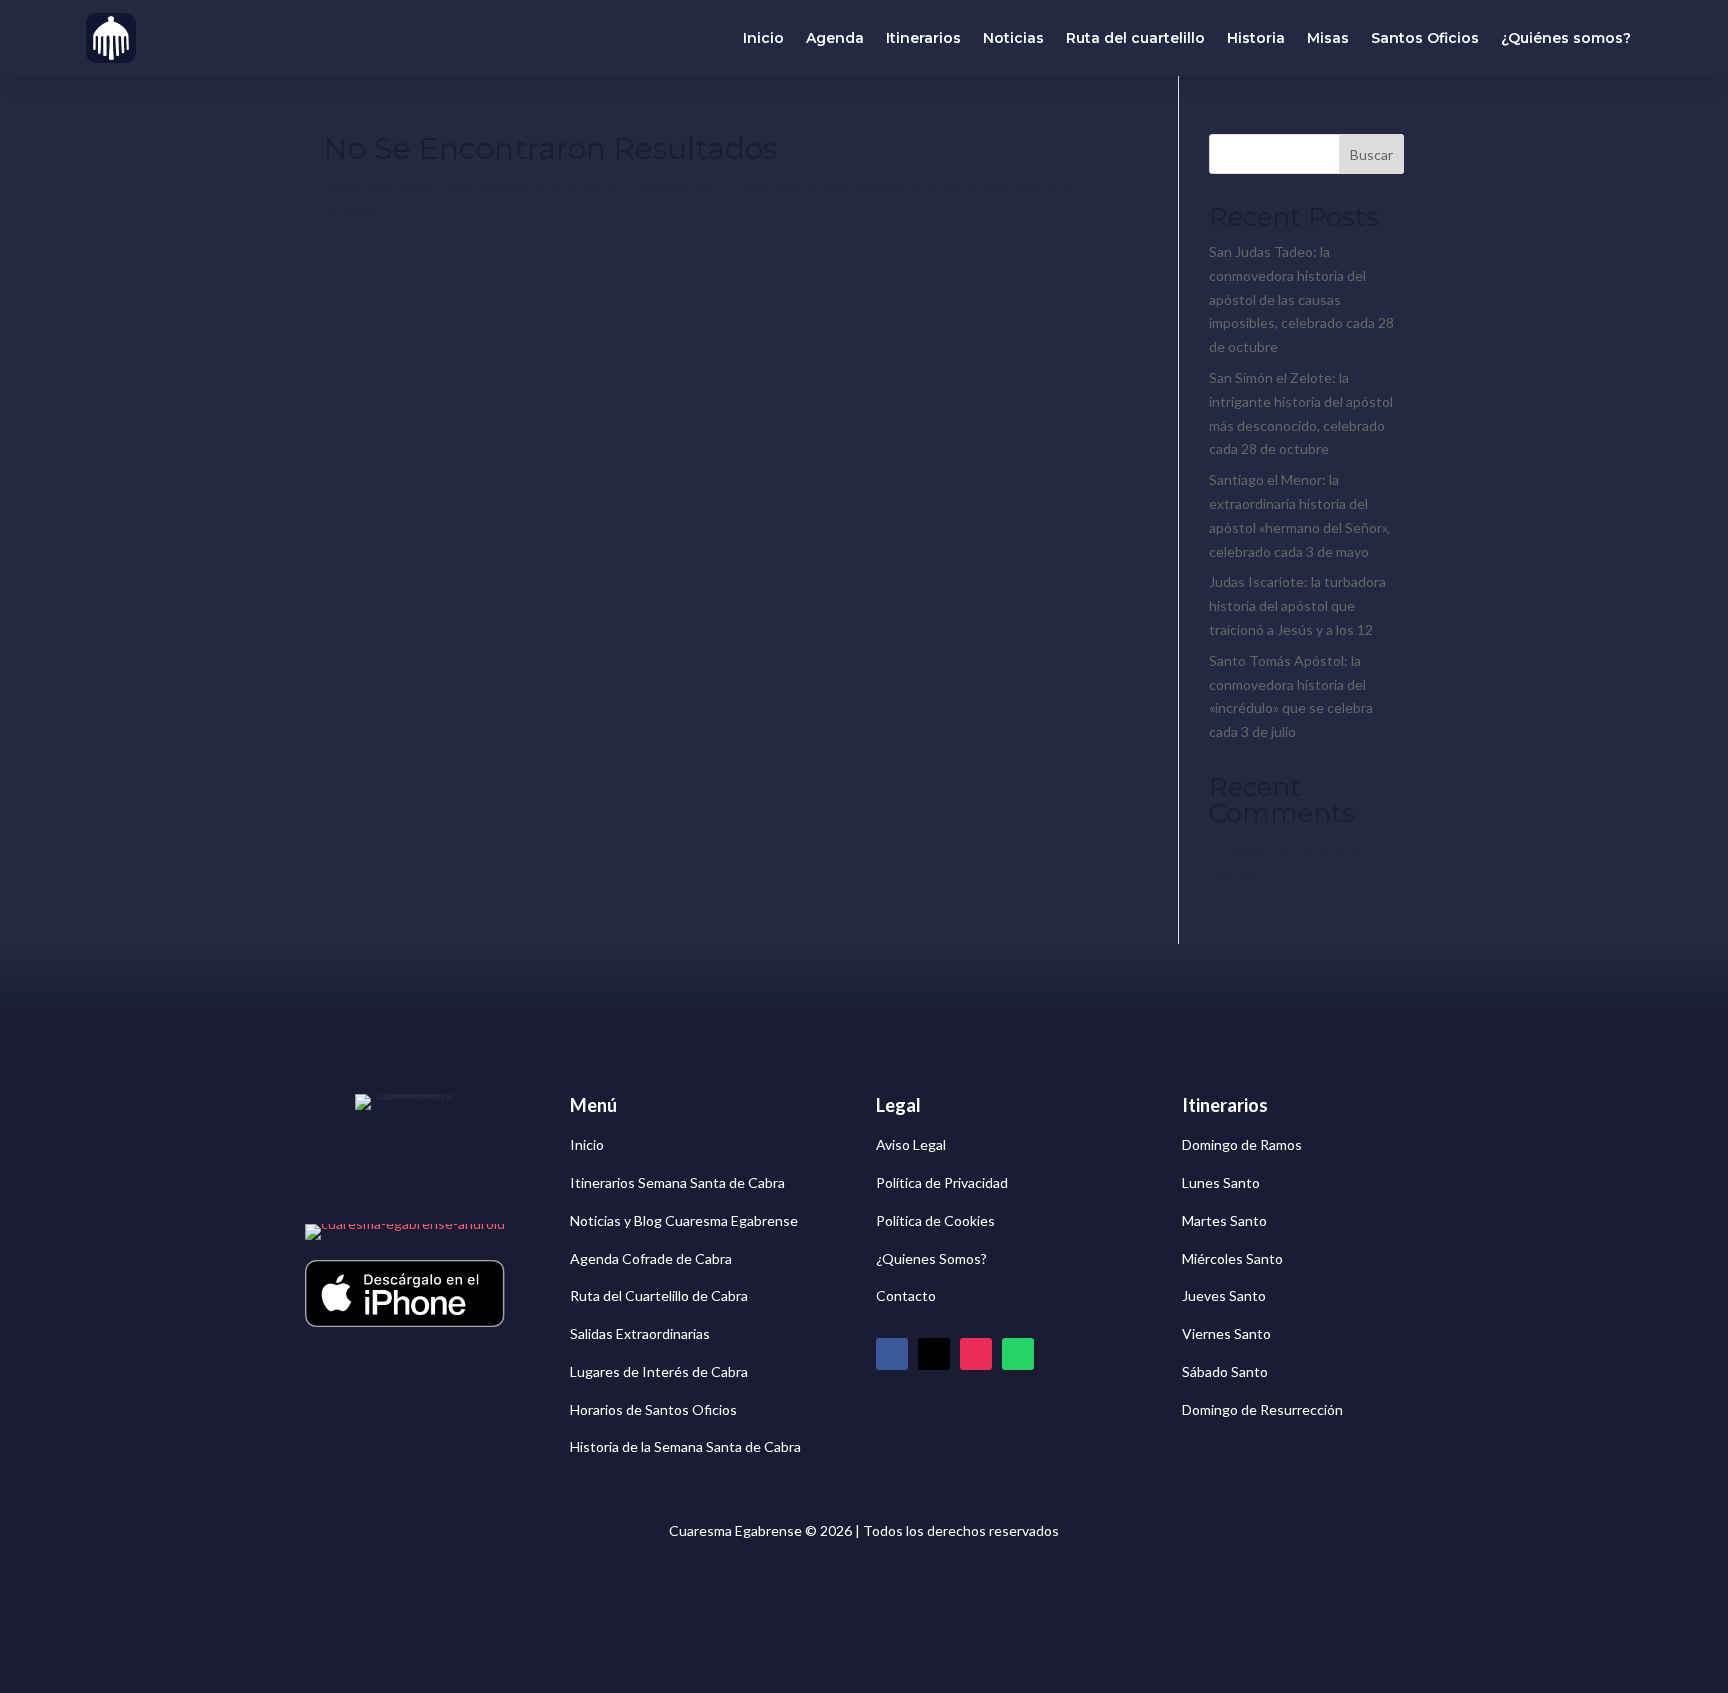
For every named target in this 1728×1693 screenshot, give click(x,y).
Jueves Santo (1224, 1295)
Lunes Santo (1221, 1182)
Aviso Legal (911, 1144)
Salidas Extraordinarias (640, 1333)
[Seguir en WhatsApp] (1018, 1354)
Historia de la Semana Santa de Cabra (685, 1446)
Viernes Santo (1226, 1333)
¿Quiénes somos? (1566, 38)
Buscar (1371, 154)
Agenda (835, 38)
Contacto (906, 1295)
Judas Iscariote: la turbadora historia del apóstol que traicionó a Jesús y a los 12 (1297, 605)
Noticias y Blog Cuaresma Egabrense (684, 1220)
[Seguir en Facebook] (892, 1354)
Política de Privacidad (942, 1182)
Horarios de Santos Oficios (653, 1409)
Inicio (763, 38)
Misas (1328, 38)
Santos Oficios (1425, 38)
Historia (1256, 38)
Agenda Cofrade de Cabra (651, 1258)
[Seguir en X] (934, 1354)
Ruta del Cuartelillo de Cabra (659, 1295)
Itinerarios (923, 38)
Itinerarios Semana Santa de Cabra (677, 1182)
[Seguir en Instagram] (976, 1354)
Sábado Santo (1225, 1371)
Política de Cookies (935, 1220)
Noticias (1013, 38)
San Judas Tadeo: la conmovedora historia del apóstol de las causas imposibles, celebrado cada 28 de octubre (1301, 299)
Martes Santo (1224, 1220)
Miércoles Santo (1232, 1258)
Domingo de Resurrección (1262, 1409)
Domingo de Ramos (1242, 1144)
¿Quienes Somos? (931, 1258)
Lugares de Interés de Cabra (659, 1371)
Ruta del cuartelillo (1135, 38)
